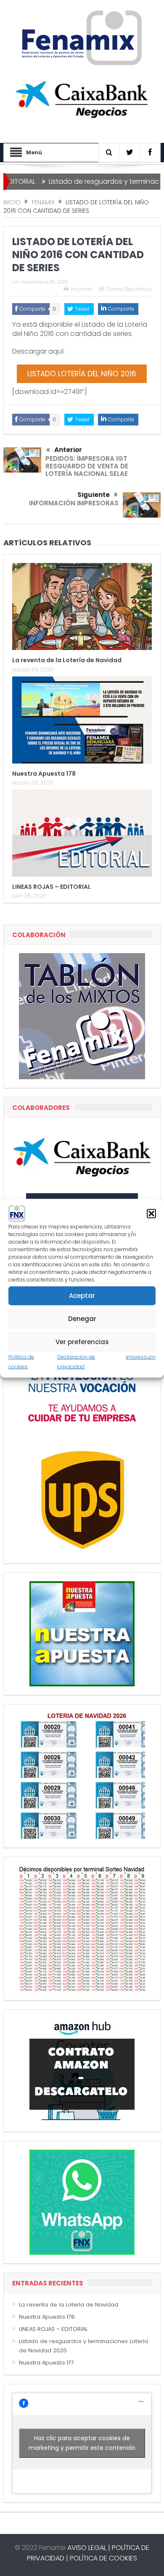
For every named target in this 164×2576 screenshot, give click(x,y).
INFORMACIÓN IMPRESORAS (74, 503)
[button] (151, 1213)
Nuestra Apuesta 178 (44, 774)
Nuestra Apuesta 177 (46, 2363)
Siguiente (94, 495)
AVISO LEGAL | (89, 2548)
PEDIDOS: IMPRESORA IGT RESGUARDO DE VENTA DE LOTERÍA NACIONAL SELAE (87, 466)
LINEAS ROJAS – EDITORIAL (52, 887)
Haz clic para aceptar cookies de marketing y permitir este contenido (82, 2443)
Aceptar (82, 1296)
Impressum (141, 1357)
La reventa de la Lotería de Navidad (67, 660)
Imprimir (82, 289)
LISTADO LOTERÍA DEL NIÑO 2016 (82, 374)
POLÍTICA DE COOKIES (103, 2558)
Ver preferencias (82, 1342)
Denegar (82, 1319)
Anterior (68, 450)
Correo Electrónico (129, 289)
